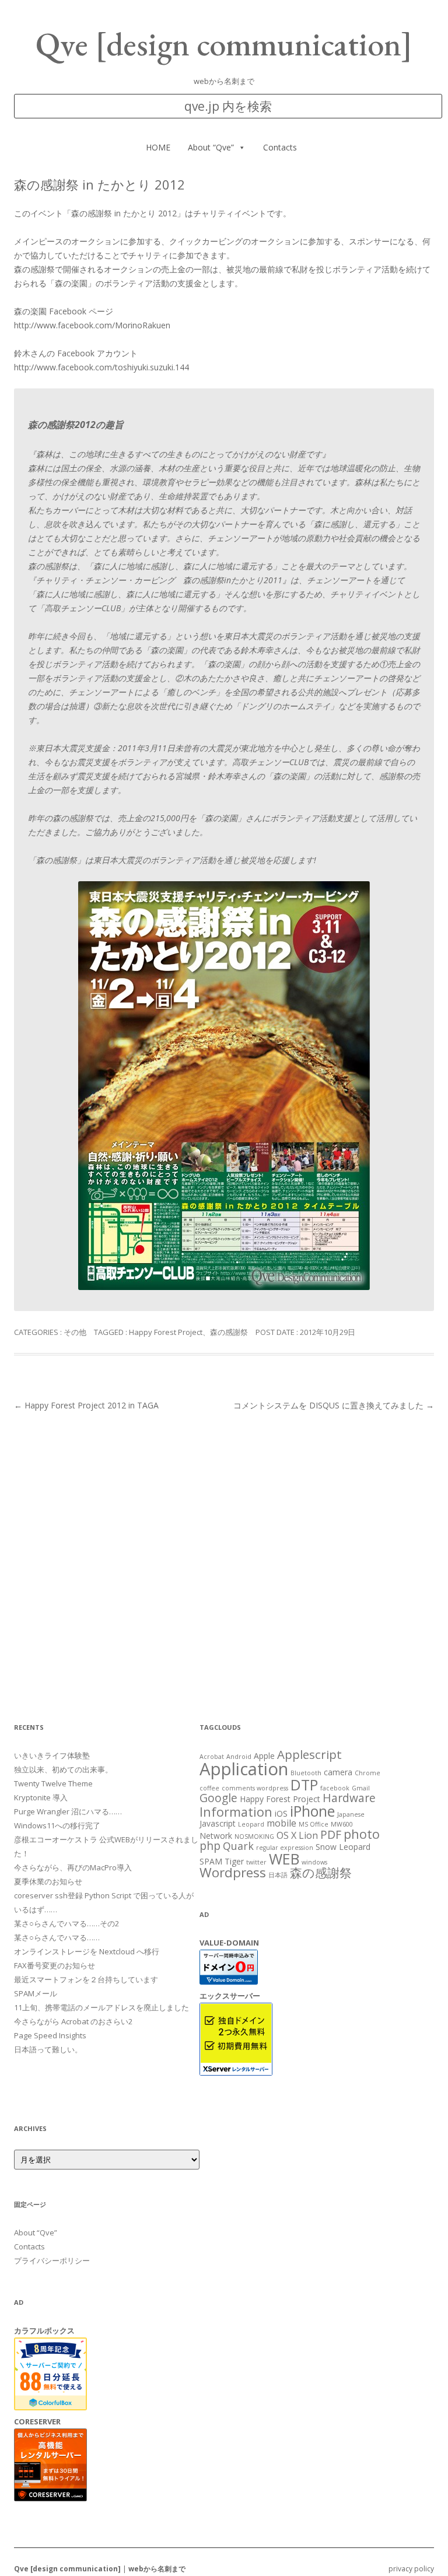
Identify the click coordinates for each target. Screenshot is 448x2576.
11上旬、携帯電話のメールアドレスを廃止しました (101, 2007)
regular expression (285, 1848)
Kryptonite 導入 (41, 1797)
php (210, 1846)
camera (338, 1772)
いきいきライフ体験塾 (52, 1755)
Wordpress (233, 1872)
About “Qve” (211, 147)
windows (314, 1862)
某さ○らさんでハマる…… (57, 1937)
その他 (75, 1332)
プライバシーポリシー (52, 2260)
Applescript (309, 1754)
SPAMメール (36, 1993)
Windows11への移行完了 (57, 1825)
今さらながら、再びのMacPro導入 (73, 1867)
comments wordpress (255, 1788)
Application (244, 1769)
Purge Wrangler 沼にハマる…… (68, 1811)
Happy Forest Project (166, 1332)
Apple (264, 1756)
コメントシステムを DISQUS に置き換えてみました (334, 1405)
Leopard (251, 1824)
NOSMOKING (254, 1837)
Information (236, 1812)
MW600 (342, 1824)
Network (216, 1836)
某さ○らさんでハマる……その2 (66, 1923)
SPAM (211, 1861)
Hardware (349, 1798)
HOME (158, 147)
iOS (281, 1813)
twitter (256, 1862)
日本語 (278, 1875)
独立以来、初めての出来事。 (63, 1769)
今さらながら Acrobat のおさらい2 (73, 2021)
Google (218, 1798)
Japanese (351, 1814)
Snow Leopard (343, 1847)
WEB (284, 1859)
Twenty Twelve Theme (53, 1783)
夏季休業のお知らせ (48, 1881)
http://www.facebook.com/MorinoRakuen (92, 325)
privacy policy (411, 2569)
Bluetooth (306, 1773)
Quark (238, 1846)
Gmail (361, 1788)
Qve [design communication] (224, 44)
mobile (281, 1823)
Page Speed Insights (50, 2035)
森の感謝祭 (229, 1332)
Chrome (367, 1773)
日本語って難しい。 (48, 2049)
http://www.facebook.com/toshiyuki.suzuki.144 (101, 367)
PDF (331, 1834)
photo (362, 1834)
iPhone (312, 1811)
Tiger (234, 1861)
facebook (335, 1788)
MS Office (314, 1824)
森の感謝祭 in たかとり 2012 (124, 213)
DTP (304, 1785)
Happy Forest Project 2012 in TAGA (86, 1405)
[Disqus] (224, 1559)
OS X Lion (297, 1835)
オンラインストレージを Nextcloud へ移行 (87, 1951)
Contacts (280, 147)
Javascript (218, 1823)
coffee (209, 1788)
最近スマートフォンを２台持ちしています (86, 1979)
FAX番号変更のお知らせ (55, 1965)
